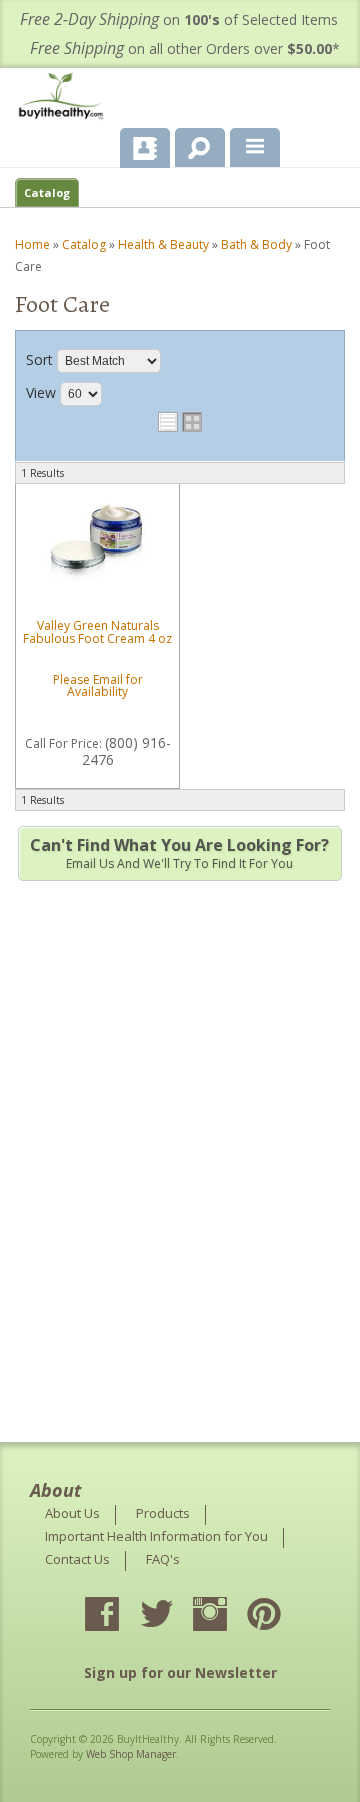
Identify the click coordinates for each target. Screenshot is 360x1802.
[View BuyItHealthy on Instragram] (228, 1616)
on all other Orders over (185, 48)
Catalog (47, 192)
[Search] (192, 144)
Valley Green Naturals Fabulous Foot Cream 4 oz (97, 632)
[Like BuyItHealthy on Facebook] (120, 1616)
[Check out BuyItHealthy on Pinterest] (282, 1616)
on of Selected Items (179, 19)
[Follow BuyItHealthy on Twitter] (174, 1616)
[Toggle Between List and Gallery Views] (180, 422)
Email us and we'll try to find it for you (179, 853)
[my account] (145, 148)
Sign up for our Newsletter (180, 1672)
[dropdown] (255, 148)
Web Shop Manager (131, 1754)
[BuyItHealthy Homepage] (65, 98)
